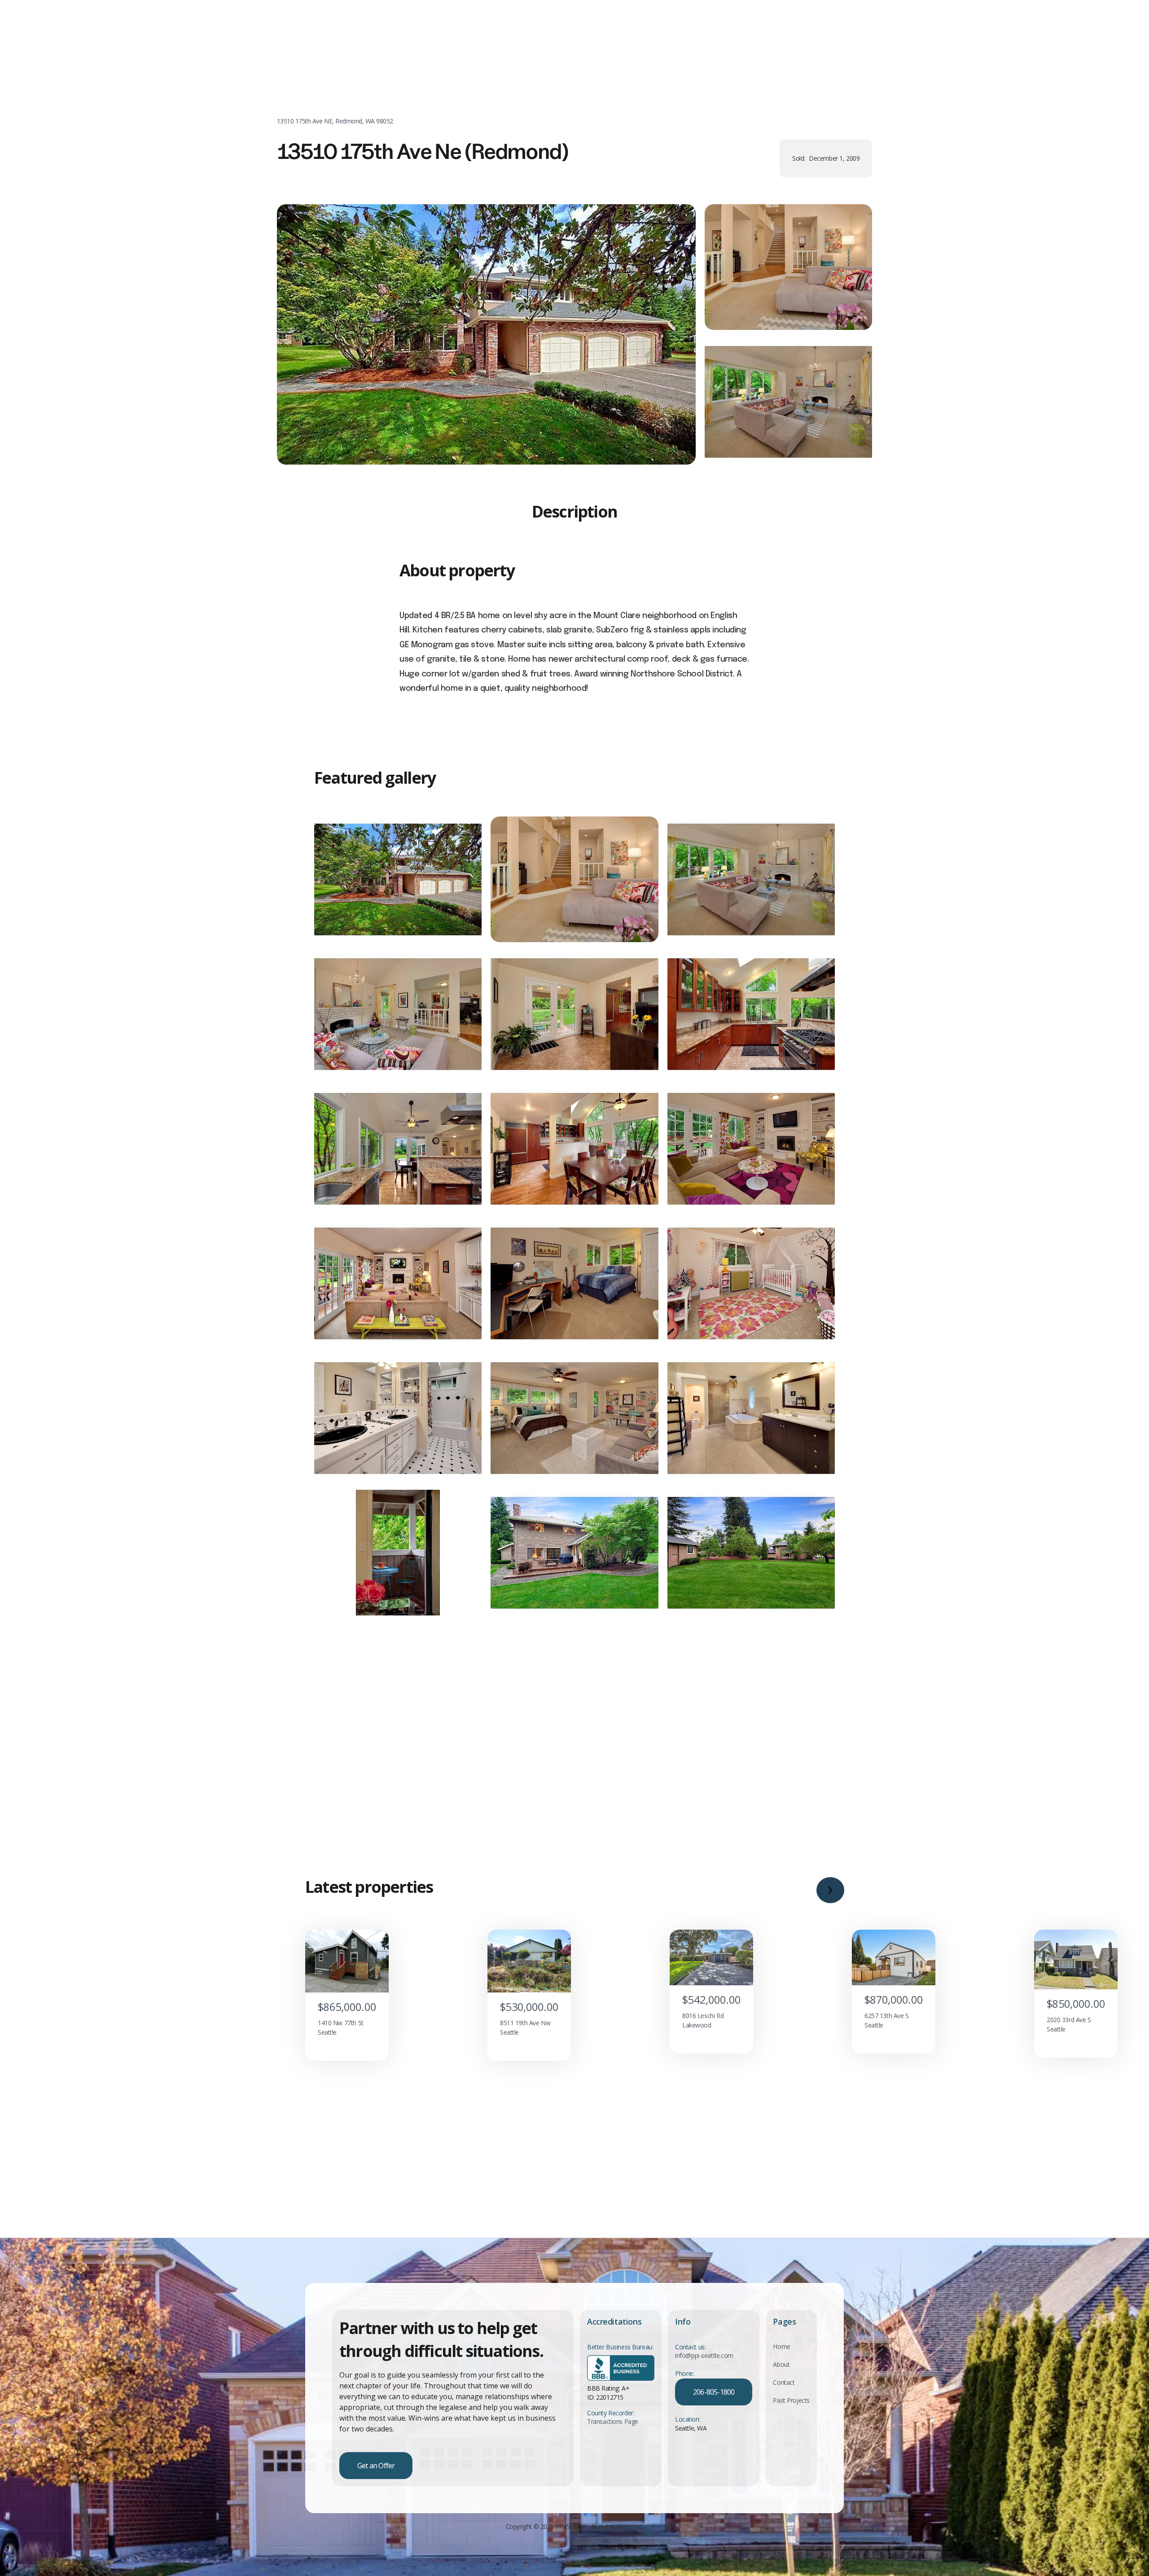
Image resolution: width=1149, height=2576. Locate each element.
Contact (784, 2382)
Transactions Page (613, 2421)
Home (781, 2346)
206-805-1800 (714, 2392)
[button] (830, 1890)
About (781, 2364)
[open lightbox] (486, 334)
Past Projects (791, 2400)
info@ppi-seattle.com (704, 2356)
